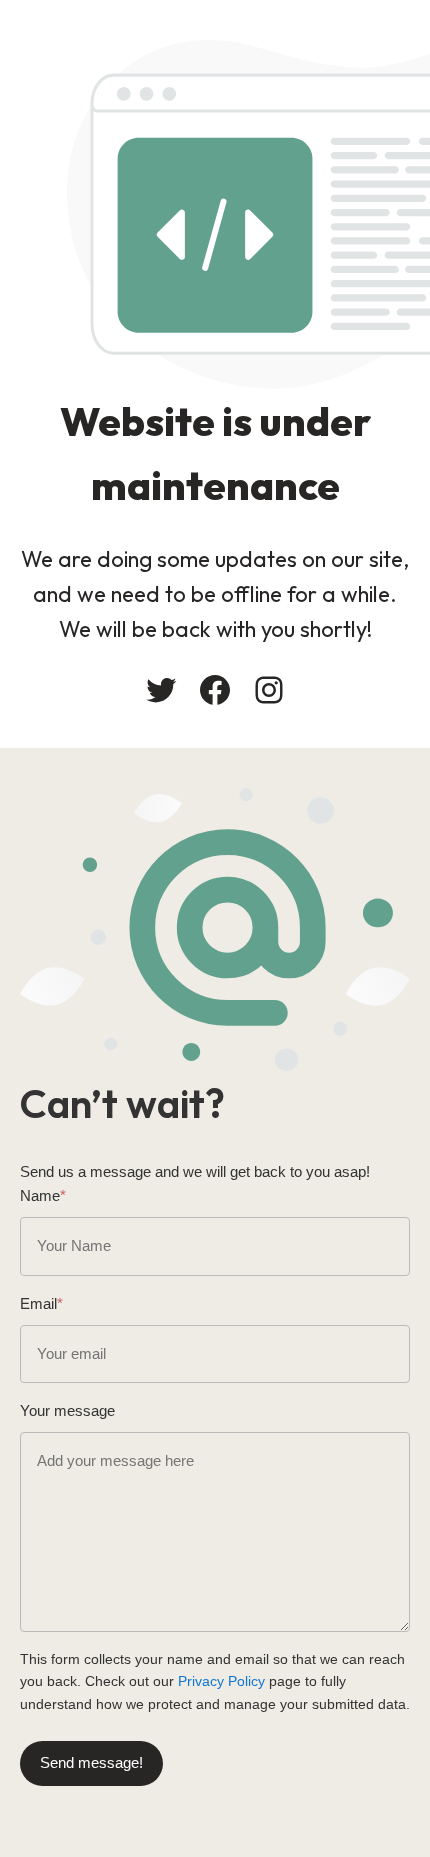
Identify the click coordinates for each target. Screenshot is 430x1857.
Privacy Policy (221, 1681)
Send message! (91, 1762)
